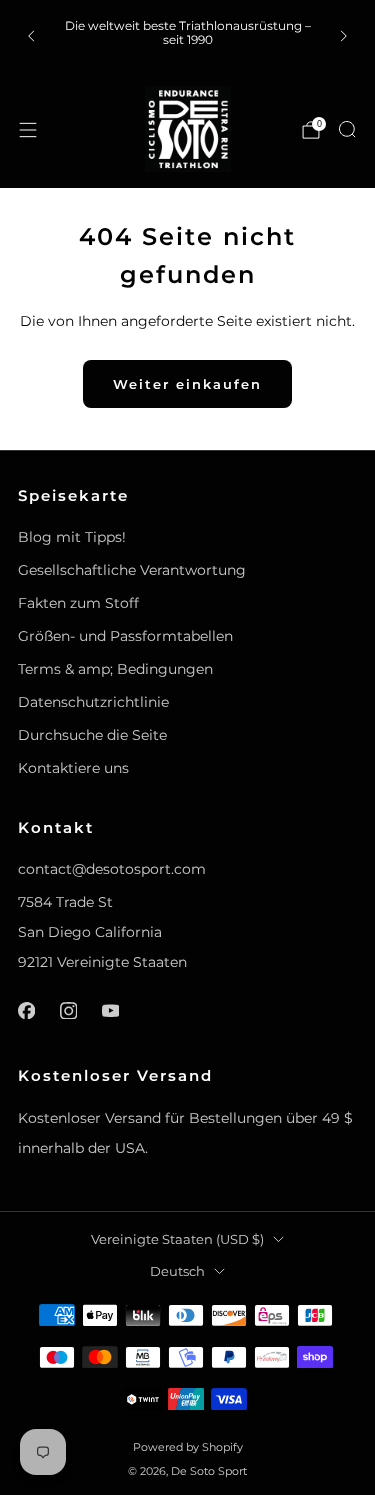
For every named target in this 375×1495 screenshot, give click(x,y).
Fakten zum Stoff (78, 603)
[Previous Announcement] (31, 36)
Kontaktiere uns (73, 768)
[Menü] (28, 130)
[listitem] (188, 35)
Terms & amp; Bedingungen (115, 669)
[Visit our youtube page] (110, 1010)
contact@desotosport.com (112, 869)
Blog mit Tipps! (72, 537)
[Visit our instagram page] (68, 1010)
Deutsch (177, 1271)
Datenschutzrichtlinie (93, 702)
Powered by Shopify (188, 1447)
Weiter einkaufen (187, 384)
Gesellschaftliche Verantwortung (132, 570)
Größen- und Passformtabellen (125, 636)
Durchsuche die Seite (92, 735)
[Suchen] (347, 129)
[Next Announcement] (344, 36)
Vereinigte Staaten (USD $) (177, 1239)
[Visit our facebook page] (26, 1010)
